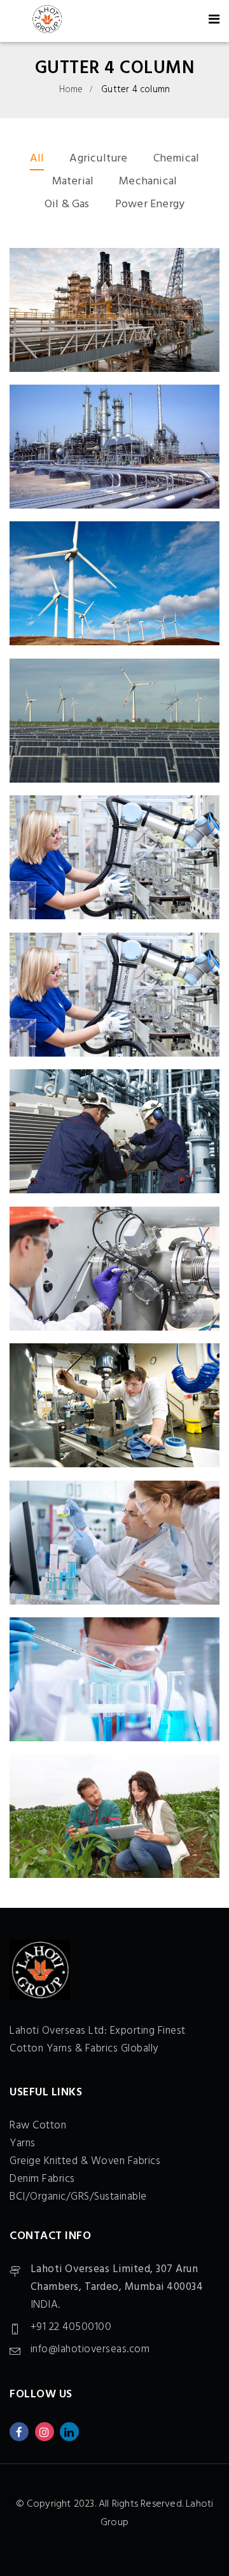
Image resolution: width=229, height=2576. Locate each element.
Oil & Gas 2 (115, 313)
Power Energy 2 (114, 586)
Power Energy (150, 204)
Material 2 (115, 1272)
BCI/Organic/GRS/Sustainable (78, 2197)
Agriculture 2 (115, 1819)
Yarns (23, 2143)
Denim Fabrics (42, 2179)
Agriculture (98, 159)
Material (73, 182)
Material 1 (114, 1408)
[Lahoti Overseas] (47, 21)
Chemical (177, 159)
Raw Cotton (38, 2126)
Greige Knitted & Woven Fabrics (85, 2161)
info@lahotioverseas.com (90, 2349)
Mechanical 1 (114, 1134)
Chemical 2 (115, 1546)
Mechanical (148, 182)
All (37, 159)
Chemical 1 (114, 1682)
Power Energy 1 (115, 724)
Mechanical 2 (115, 860)
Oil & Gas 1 (114, 450)
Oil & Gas (67, 204)
